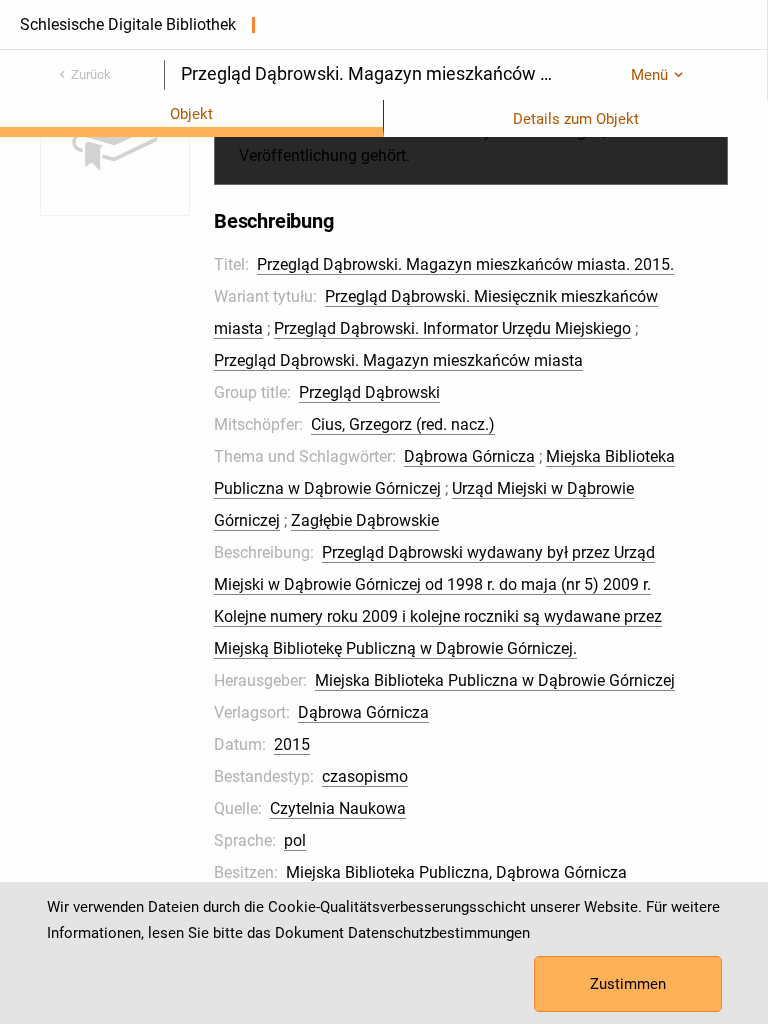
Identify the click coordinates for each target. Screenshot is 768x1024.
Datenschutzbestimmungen (439, 933)
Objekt (191, 114)
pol (295, 840)
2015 (292, 744)
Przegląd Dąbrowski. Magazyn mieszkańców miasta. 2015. (465, 264)
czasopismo (365, 776)
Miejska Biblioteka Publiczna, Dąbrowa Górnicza (456, 872)
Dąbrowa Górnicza (469, 456)
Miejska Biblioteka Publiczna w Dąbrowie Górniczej (495, 680)
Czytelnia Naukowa (338, 808)
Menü (649, 75)
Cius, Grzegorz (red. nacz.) (403, 424)
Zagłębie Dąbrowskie (365, 520)
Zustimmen (628, 984)
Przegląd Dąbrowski (369, 392)
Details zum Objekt (576, 119)
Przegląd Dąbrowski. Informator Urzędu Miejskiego (452, 328)
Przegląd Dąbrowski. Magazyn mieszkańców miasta (398, 360)
